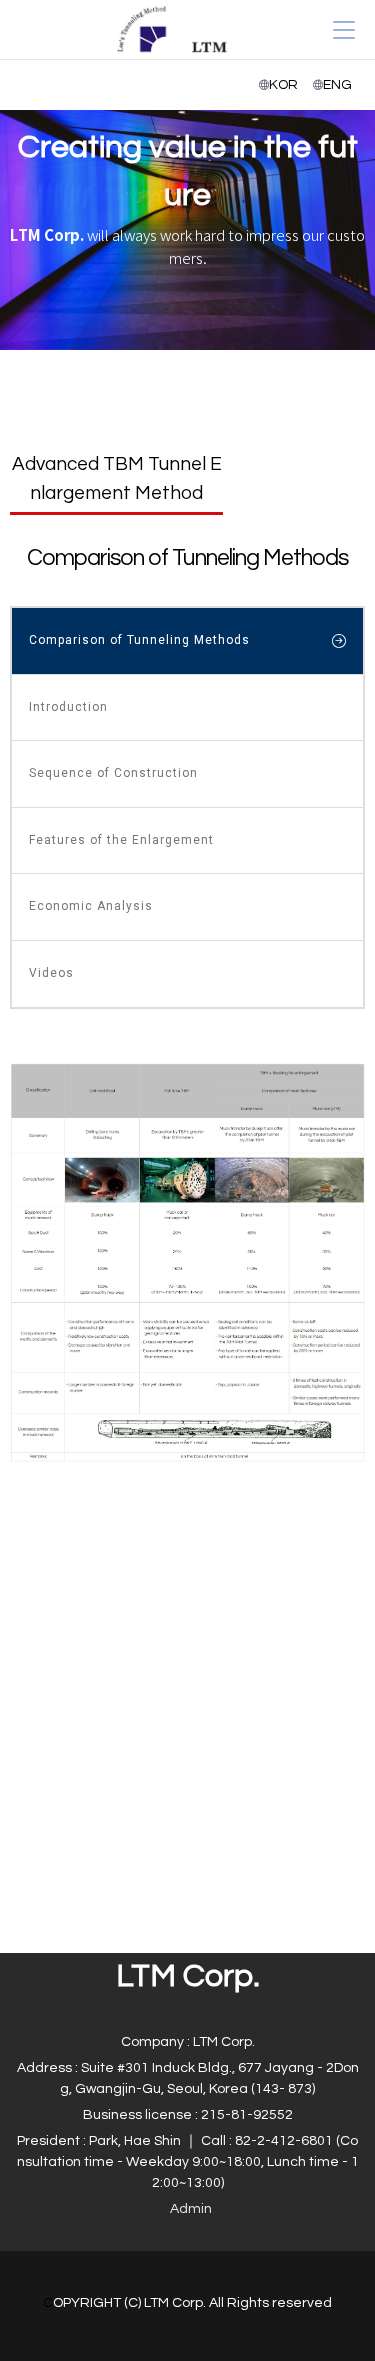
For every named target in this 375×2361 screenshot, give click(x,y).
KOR (283, 85)
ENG (337, 85)
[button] (191, 2209)
